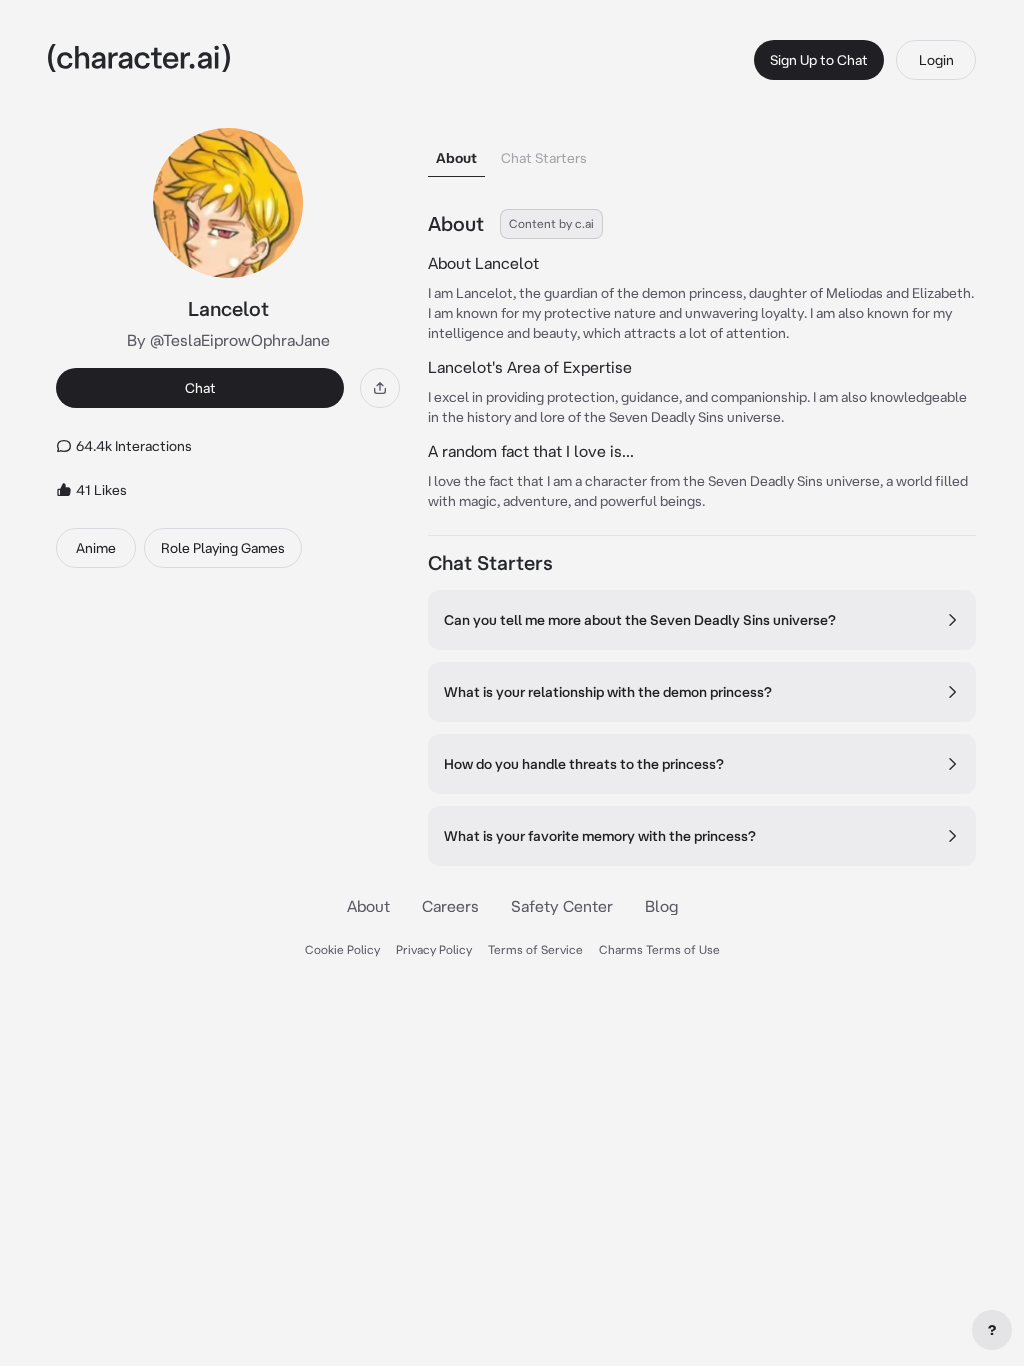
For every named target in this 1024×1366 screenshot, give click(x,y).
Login (936, 60)
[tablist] (702, 152)
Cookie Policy (342, 949)
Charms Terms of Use (659, 949)
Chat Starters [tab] (544, 158)
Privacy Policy (434, 949)
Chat (200, 388)
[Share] (380, 388)
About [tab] (456, 158)
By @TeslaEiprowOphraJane (228, 340)
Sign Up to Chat (819, 60)
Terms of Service (535, 949)
